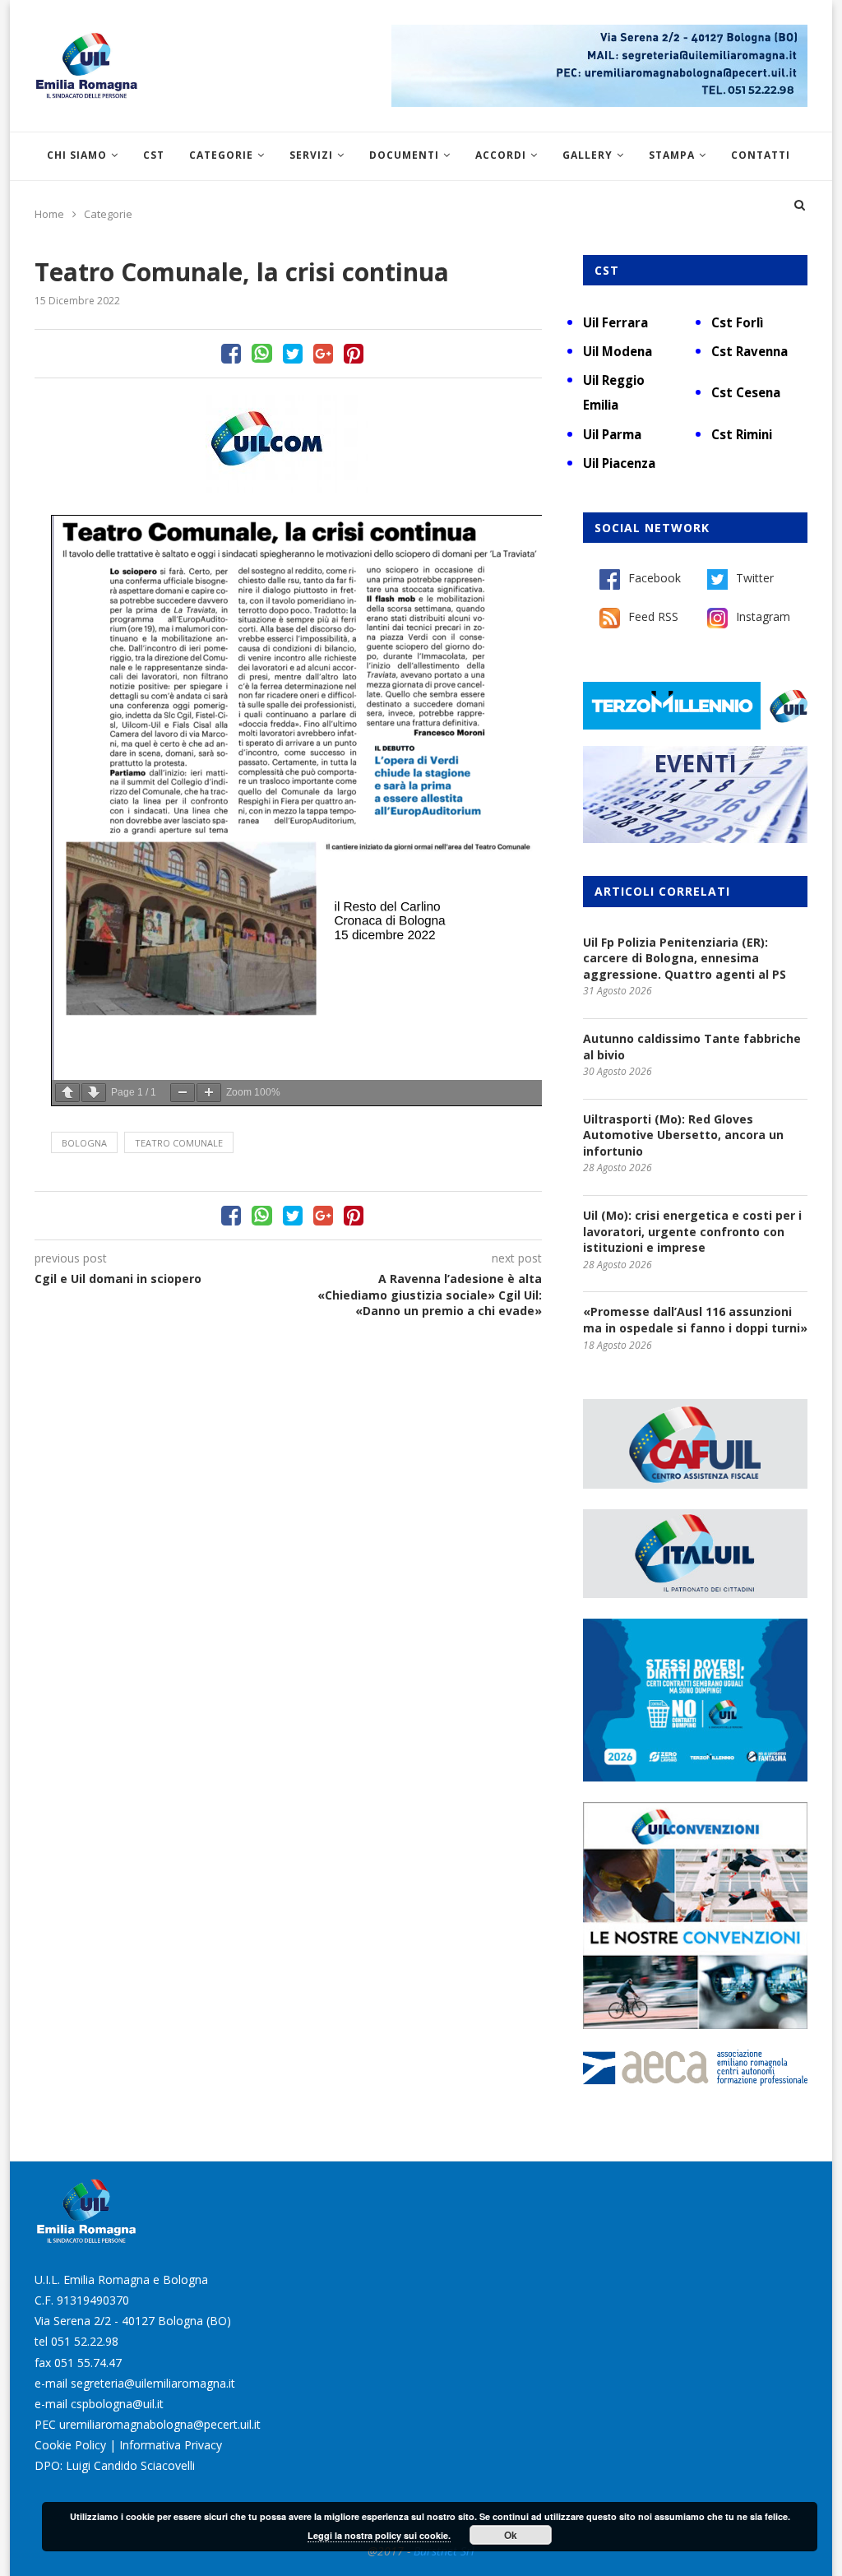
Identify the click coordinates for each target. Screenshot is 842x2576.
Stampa (672, 155)
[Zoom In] (209, 1093)
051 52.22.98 (85, 2341)
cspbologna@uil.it (117, 2404)
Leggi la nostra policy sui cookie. (379, 2535)
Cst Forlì (737, 322)
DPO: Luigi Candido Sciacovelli (115, 2465)
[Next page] (94, 1093)
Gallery (588, 155)
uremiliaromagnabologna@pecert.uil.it (160, 2424)
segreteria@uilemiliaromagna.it (153, 2383)
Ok (511, 2535)
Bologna (84, 1143)
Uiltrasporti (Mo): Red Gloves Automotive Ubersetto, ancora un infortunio (683, 1135)
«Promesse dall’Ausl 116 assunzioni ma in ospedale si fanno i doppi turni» (695, 1320)
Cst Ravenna (749, 351)
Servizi (311, 155)
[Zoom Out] (183, 1093)
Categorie (221, 155)
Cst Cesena (746, 392)
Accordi (501, 155)
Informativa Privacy (171, 2445)
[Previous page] (67, 1093)
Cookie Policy (70, 2445)
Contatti (761, 155)
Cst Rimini (742, 434)
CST (154, 155)
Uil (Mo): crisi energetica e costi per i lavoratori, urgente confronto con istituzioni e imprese (692, 1231)
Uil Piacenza (619, 463)
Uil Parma (612, 434)
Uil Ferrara (615, 322)
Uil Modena (618, 351)
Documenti (404, 155)
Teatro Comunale (179, 1143)
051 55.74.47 (88, 2363)
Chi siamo (77, 155)
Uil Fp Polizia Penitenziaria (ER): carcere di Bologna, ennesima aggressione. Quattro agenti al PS (685, 958)
